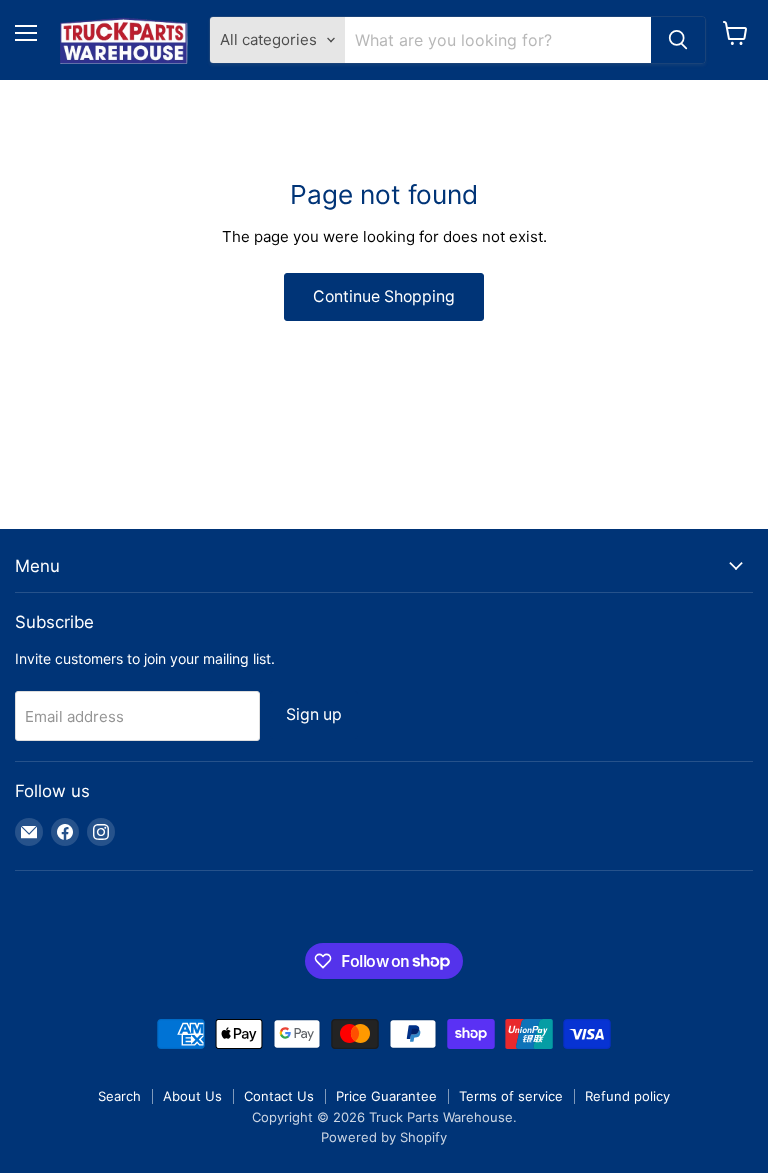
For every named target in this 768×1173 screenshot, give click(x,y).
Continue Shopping (384, 296)
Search (119, 1096)
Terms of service (511, 1096)
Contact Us (279, 1096)
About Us (192, 1096)
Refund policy (627, 1096)
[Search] (678, 40)
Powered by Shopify (384, 1137)
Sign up (314, 714)
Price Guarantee (386, 1096)
